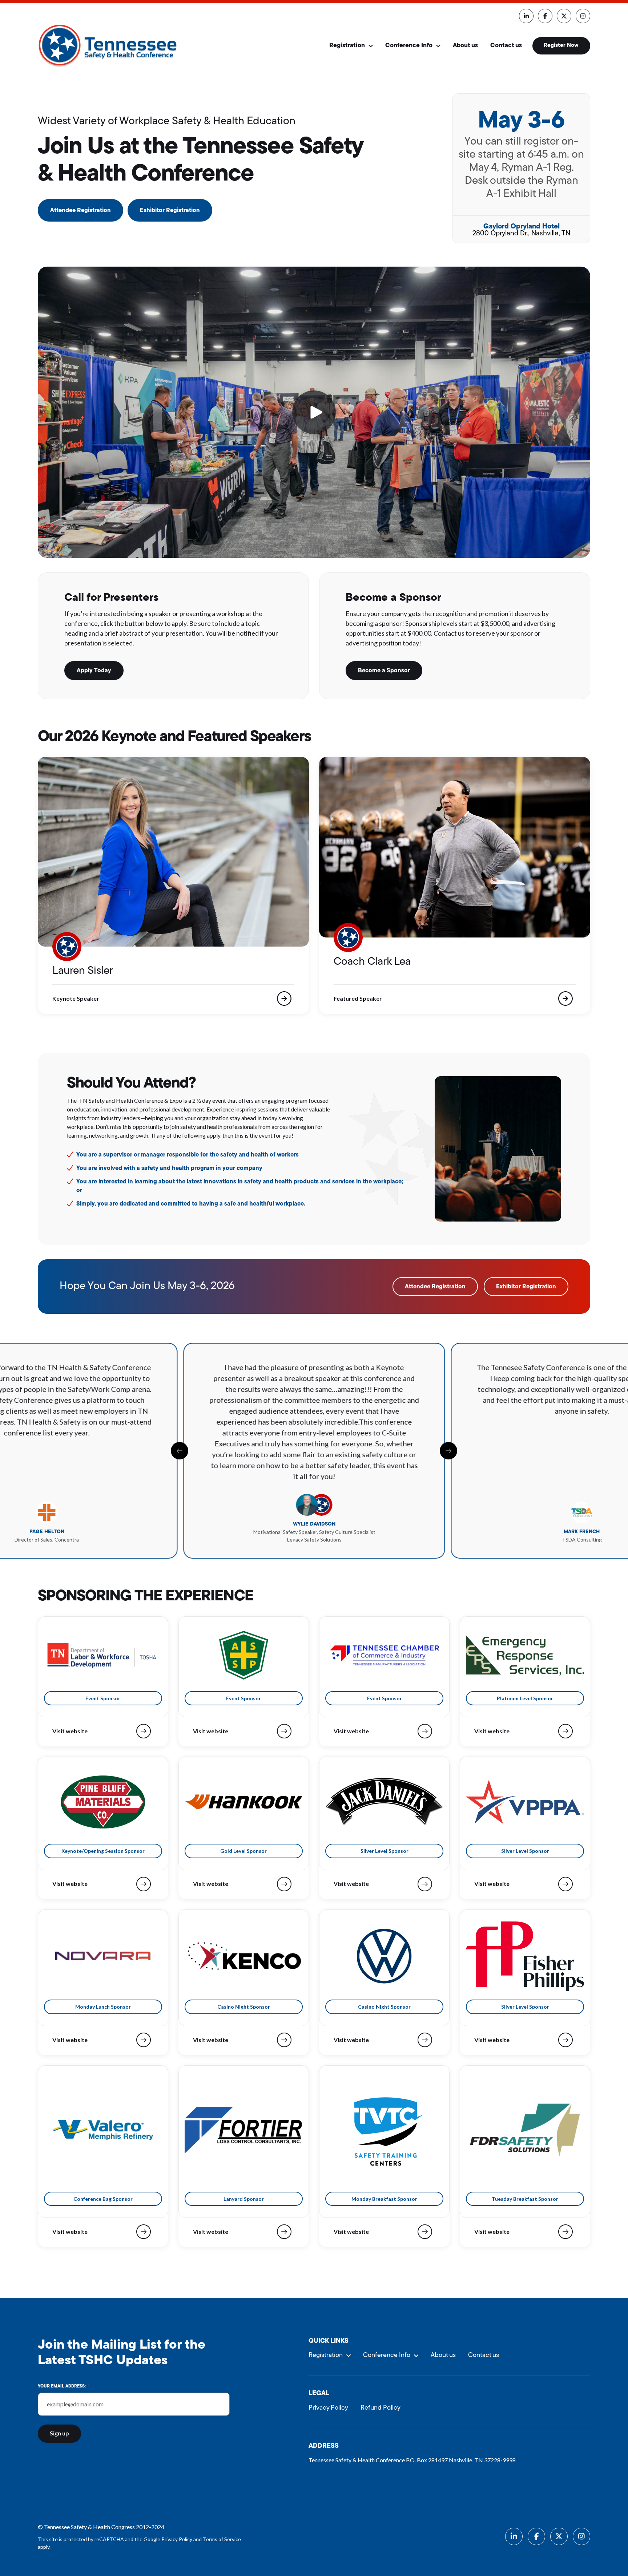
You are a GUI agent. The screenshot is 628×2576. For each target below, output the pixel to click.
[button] (314, 412)
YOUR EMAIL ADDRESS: (64, 2386)
